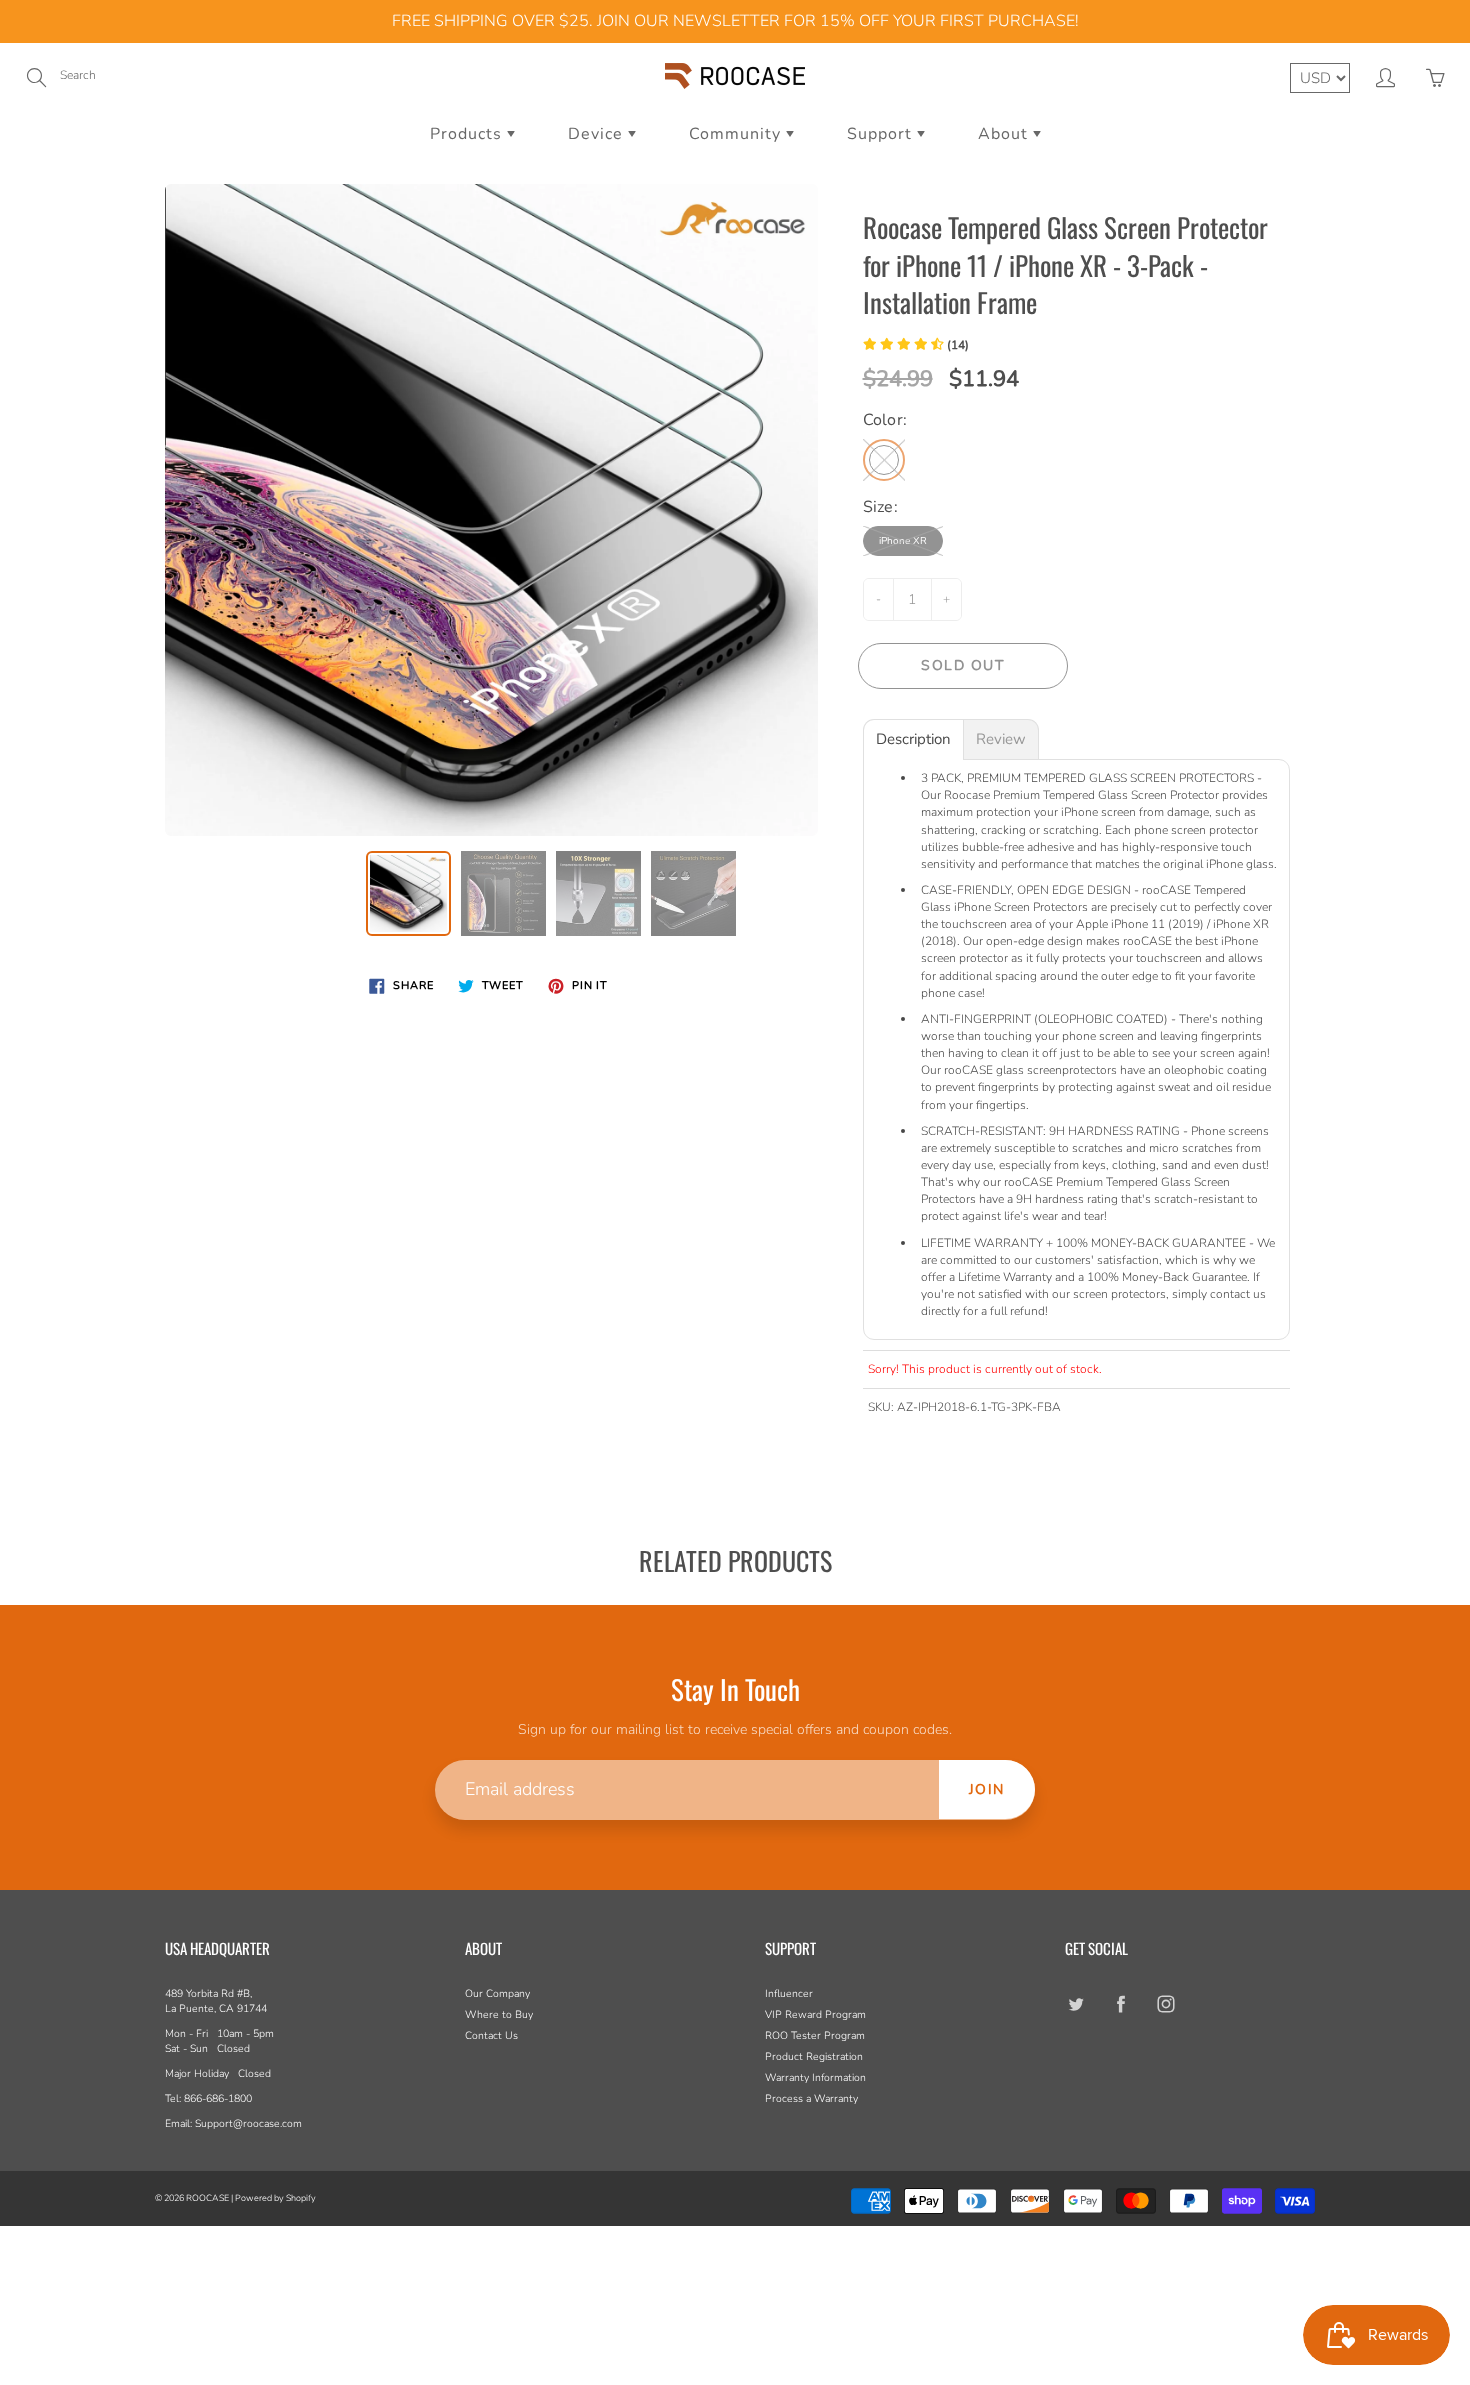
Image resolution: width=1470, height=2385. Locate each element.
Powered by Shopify (275, 2198)
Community (737, 134)
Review (1001, 739)
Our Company (497, 1993)
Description (913, 739)
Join (987, 1789)
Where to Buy (499, 2014)
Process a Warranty (811, 2098)
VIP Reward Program (815, 2014)
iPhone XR (903, 541)
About (1005, 134)
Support (882, 134)
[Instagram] (1165, 2003)
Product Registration (814, 2056)
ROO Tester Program (815, 2035)
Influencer (789, 1993)
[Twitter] (1075, 2003)
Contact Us (491, 2035)
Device (598, 134)
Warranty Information (815, 2077)
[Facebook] (1120, 2003)
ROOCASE (207, 2198)
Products (468, 134)
